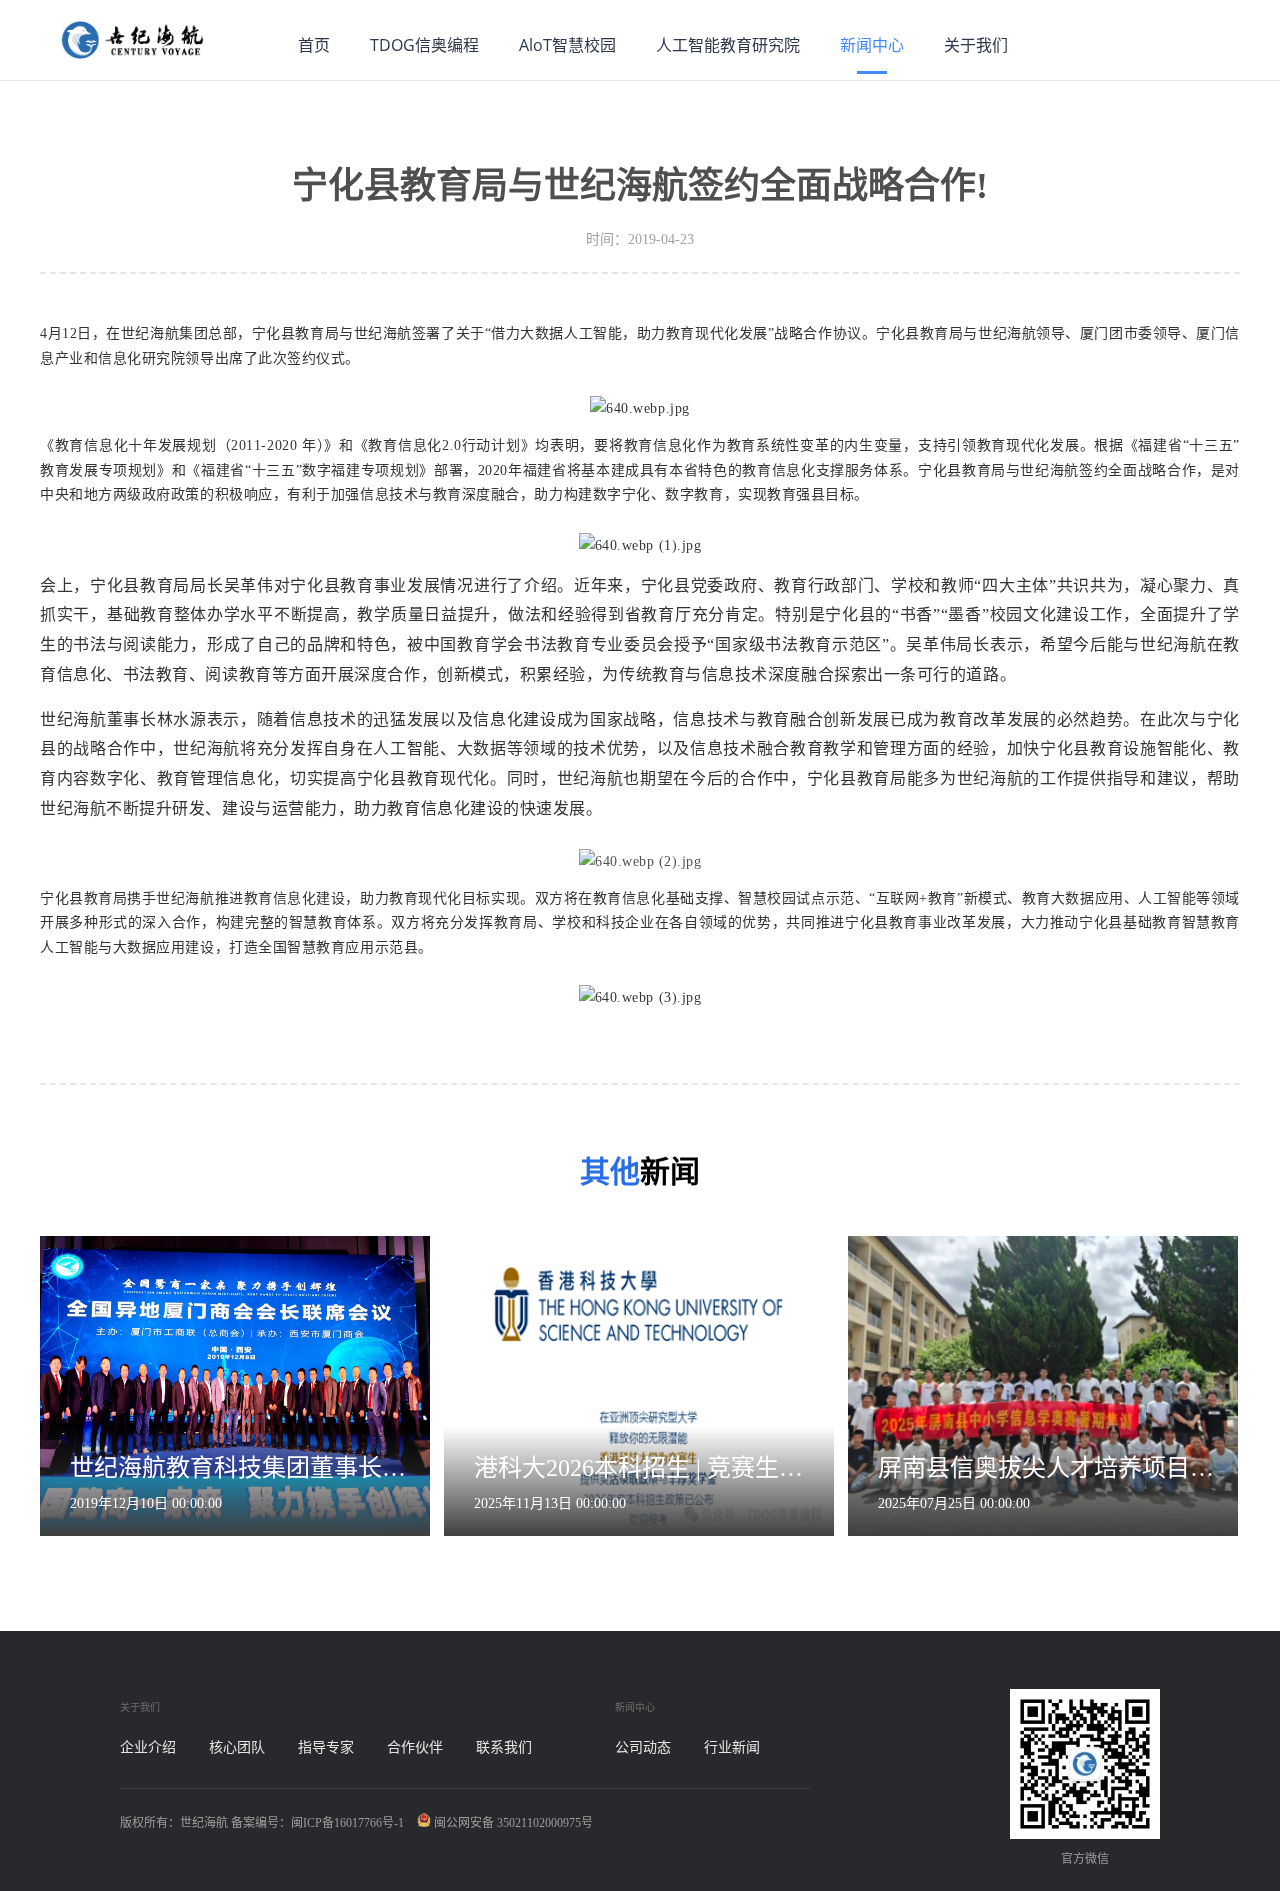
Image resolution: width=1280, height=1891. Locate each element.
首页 (314, 45)
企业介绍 (148, 1747)
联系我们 (504, 1747)
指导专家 (326, 1747)
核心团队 (237, 1747)
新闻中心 (872, 45)
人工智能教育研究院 (728, 45)
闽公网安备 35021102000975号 (512, 1823)
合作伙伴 (415, 1747)
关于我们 (976, 45)
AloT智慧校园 (567, 45)
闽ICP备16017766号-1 (347, 1823)
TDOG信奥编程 (424, 45)
